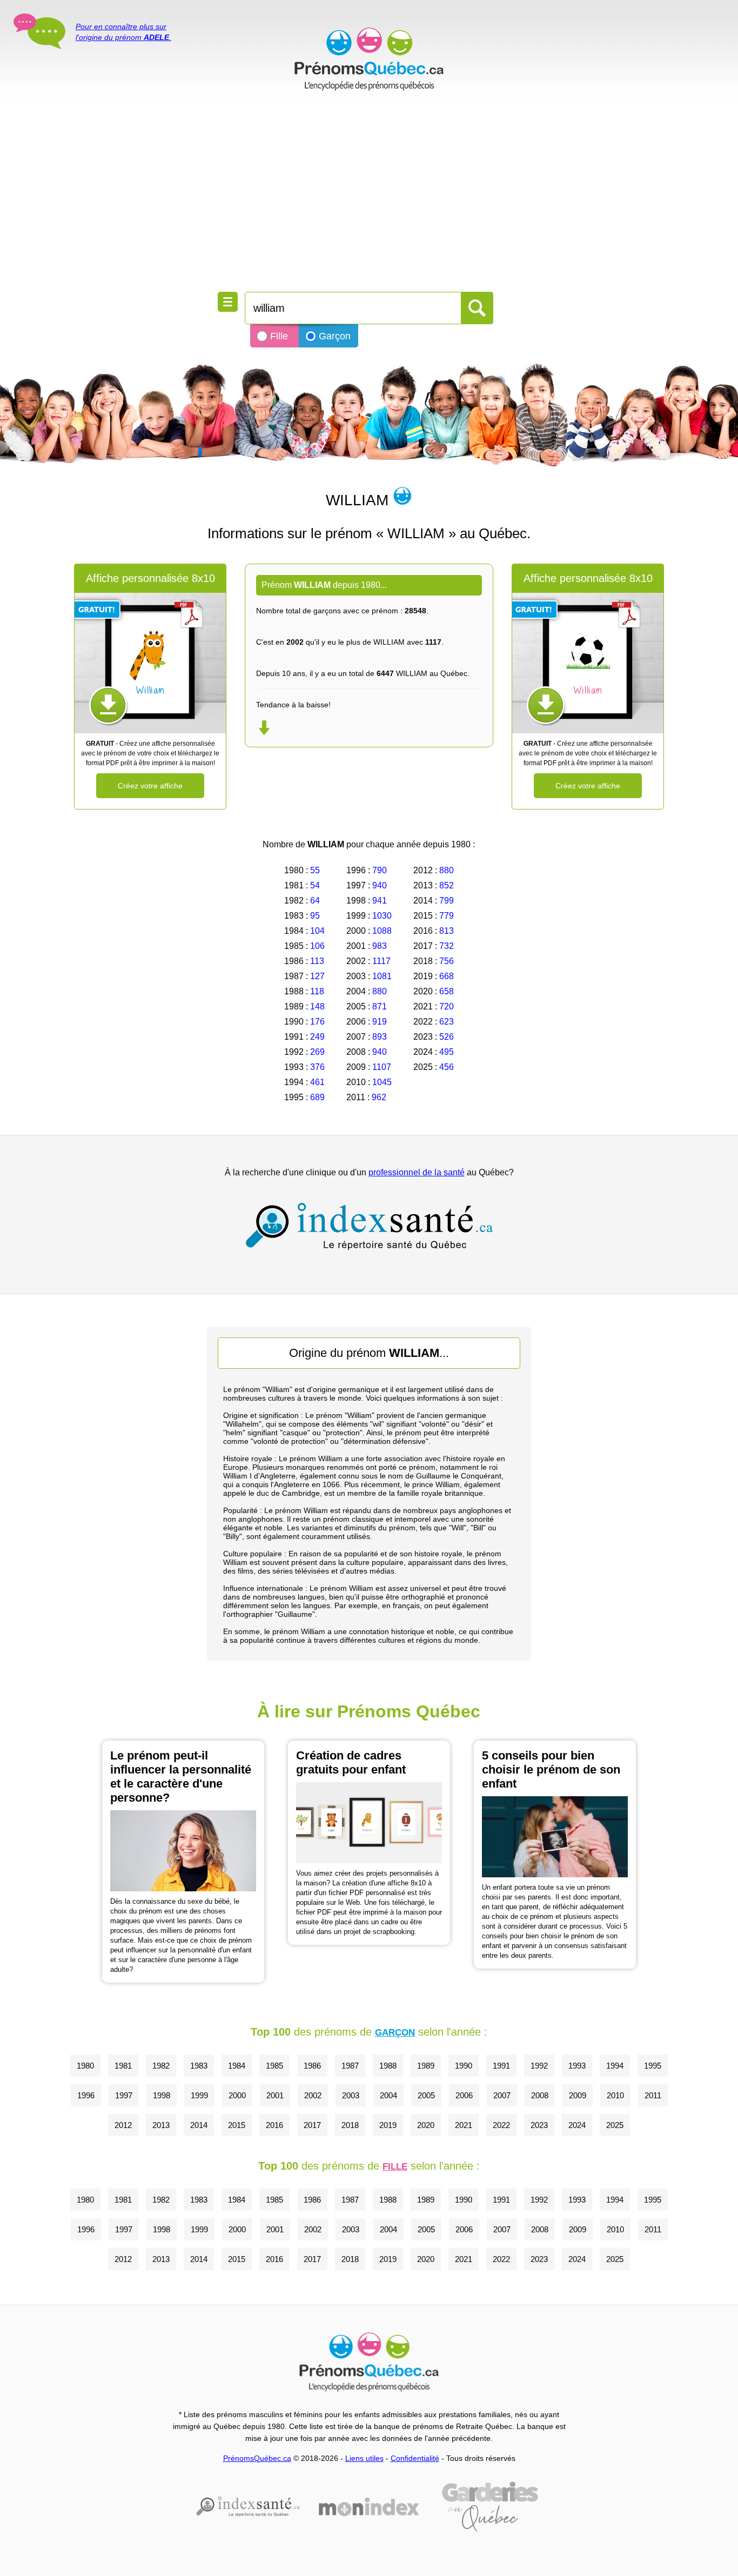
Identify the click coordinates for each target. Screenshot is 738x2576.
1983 (199, 2066)
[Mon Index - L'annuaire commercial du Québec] (369, 2507)
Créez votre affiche (150, 786)
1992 (539, 2066)
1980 (85, 2066)
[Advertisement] (369, 195)
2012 (123, 2125)
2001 (275, 2095)
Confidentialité (415, 2458)
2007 (502, 2095)
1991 (501, 2066)
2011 (653, 2095)
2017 (312, 2125)
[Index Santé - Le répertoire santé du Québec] (369, 1226)
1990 (464, 2066)
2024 (577, 2125)
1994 (615, 2066)
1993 (577, 2066)
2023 (539, 2125)
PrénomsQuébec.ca (257, 2458)
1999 (199, 2095)
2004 (388, 2095)
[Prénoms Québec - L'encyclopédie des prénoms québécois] (369, 59)
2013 (161, 2125)
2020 (426, 2125)
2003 (351, 2095)
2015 (237, 2125)
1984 (237, 2066)
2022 (501, 2125)
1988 (388, 2066)
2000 (237, 2095)
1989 (426, 2066)
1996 (86, 2095)
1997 (124, 2095)
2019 (388, 2125)
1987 (350, 2066)
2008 (540, 2095)
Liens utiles (364, 2458)
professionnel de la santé (417, 1172)
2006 (464, 2095)
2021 (464, 2125)
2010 (615, 2095)
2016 (274, 2125)
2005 (426, 2095)
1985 (274, 2066)
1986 (312, 2066)
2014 (199, 2125)
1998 (162, 2095)
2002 (313, 2095)
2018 (350, 2125)
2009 (578, 2095)
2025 (615, 2125)
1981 (123, 2066)
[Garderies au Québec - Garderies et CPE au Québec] (490, 2507)
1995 (653, 2066)
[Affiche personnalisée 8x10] (150, 663)
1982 (161, 2066)
